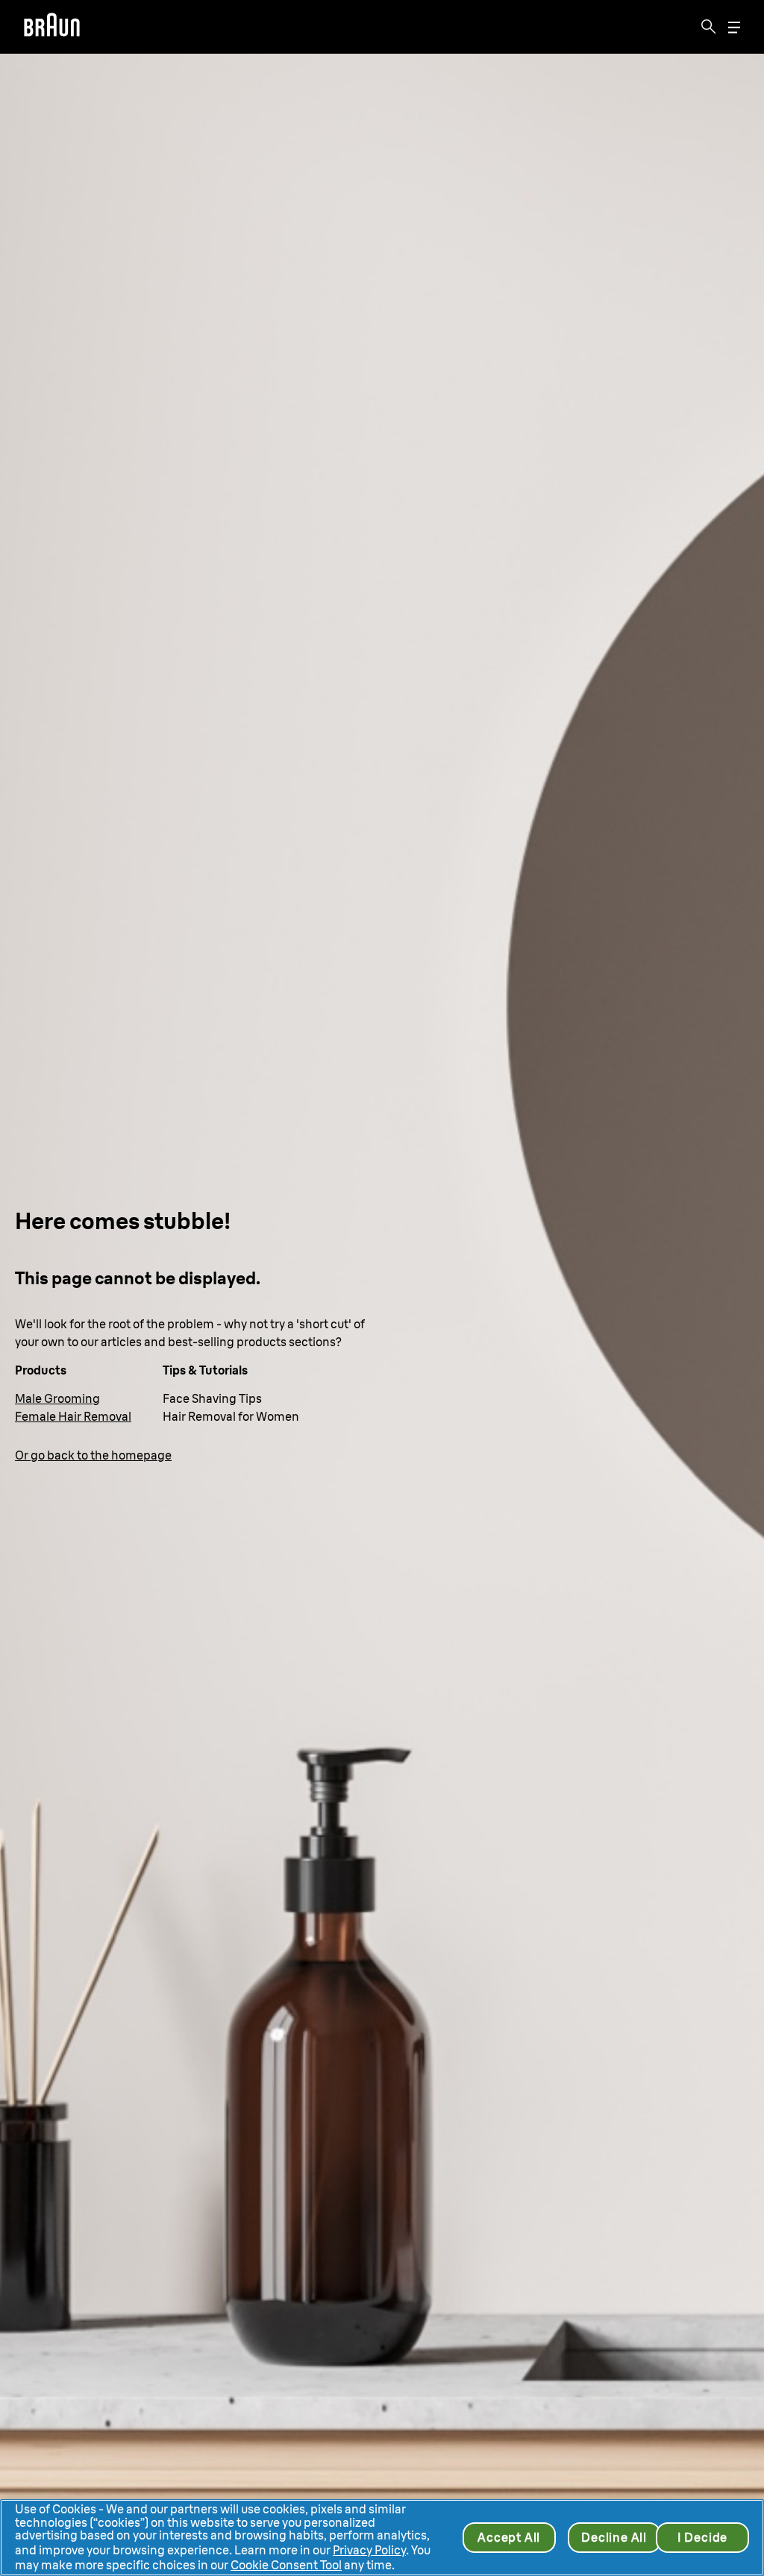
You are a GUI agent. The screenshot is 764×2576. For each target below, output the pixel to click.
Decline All (614, 2537)
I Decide (702, 2537)
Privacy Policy (369, 2550)
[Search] (709, 27)
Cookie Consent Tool (286, 2565)
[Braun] (52, 27)
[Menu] (734, 27)
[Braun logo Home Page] (52, 27)
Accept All (509, 2537)
